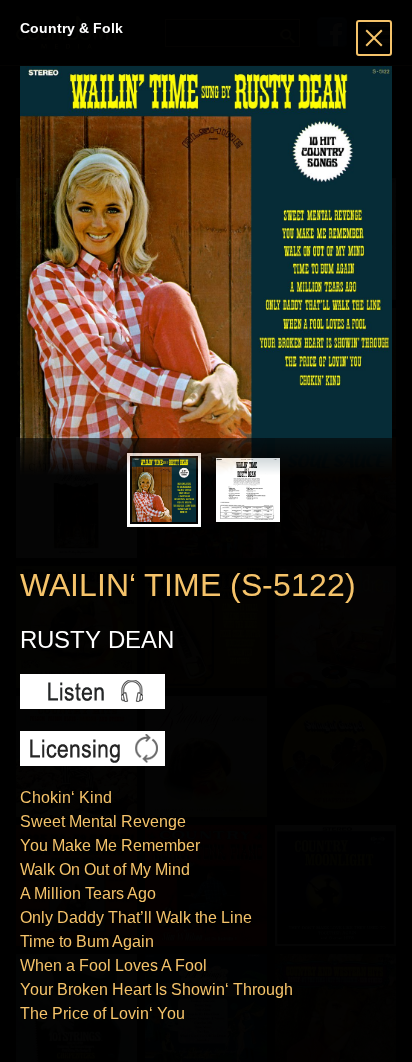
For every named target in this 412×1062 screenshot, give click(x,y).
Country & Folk (71, 28)
